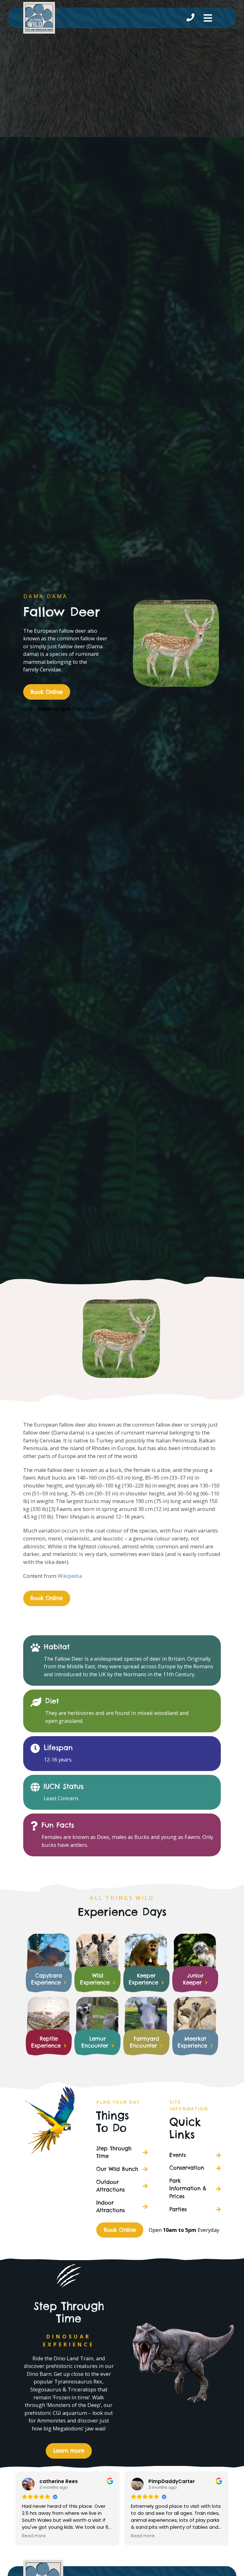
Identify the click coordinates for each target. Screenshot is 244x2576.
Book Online (47, 692)
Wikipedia (70, 1576)
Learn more (69, 2451)
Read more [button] (34, 2536)
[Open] (208, 18)
